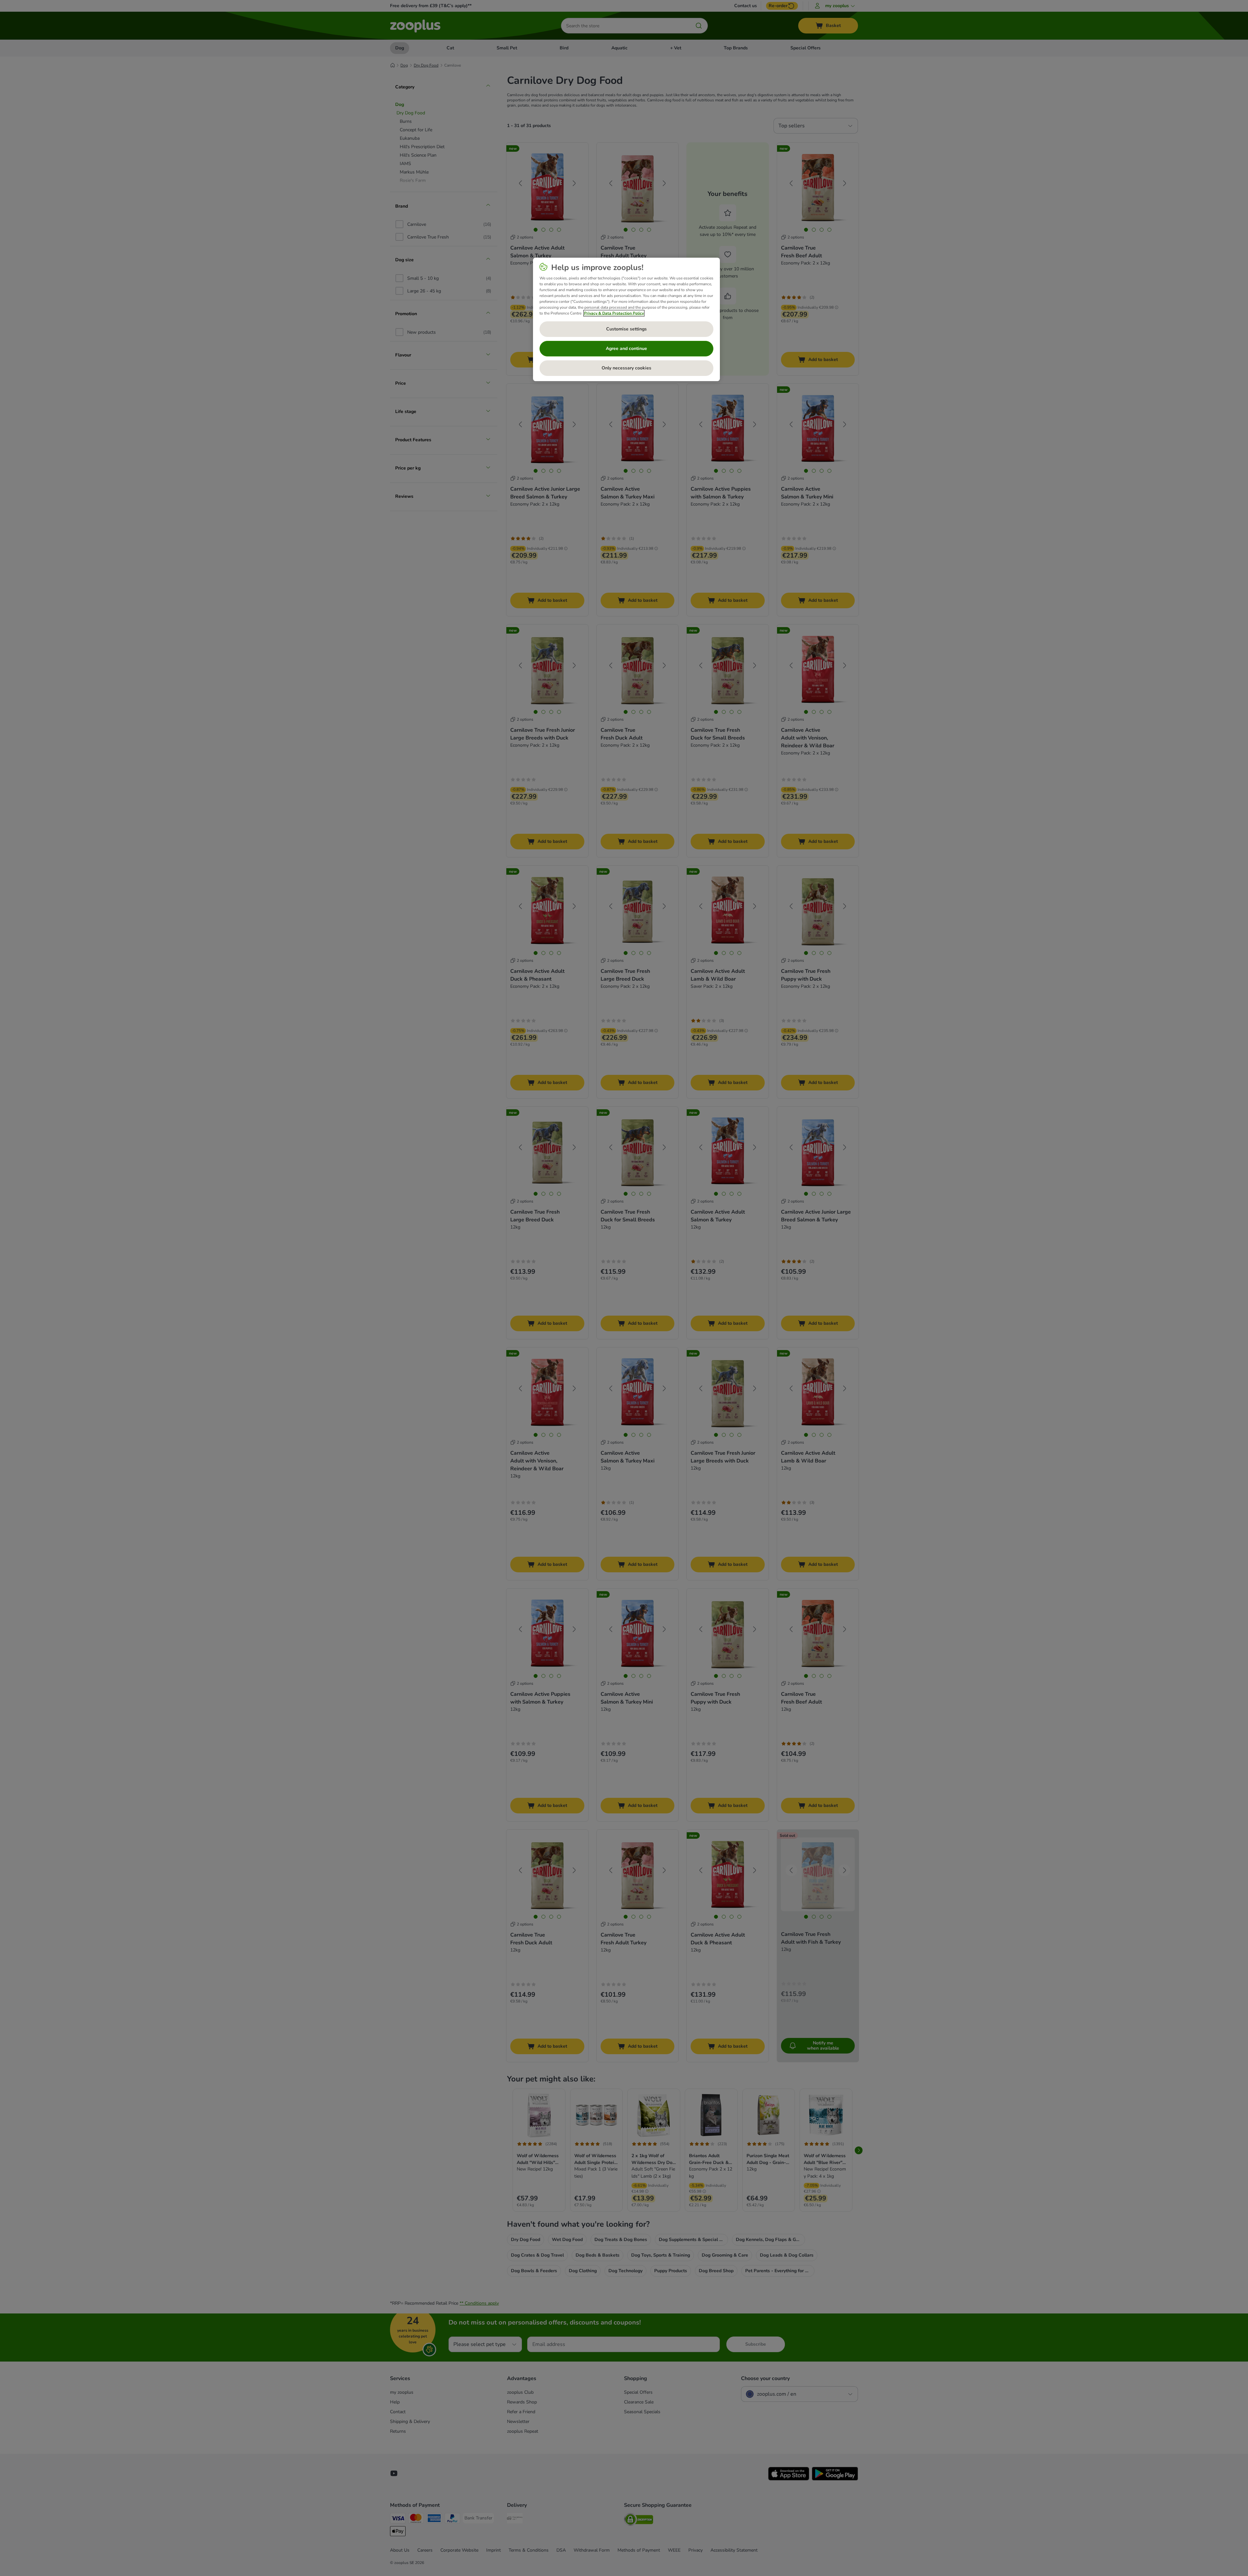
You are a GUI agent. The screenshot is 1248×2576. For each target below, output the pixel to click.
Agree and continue (626, 348)
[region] (626, 319)
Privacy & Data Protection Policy (614, 313)
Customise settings (626, 329)
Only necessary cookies (626, 368)
